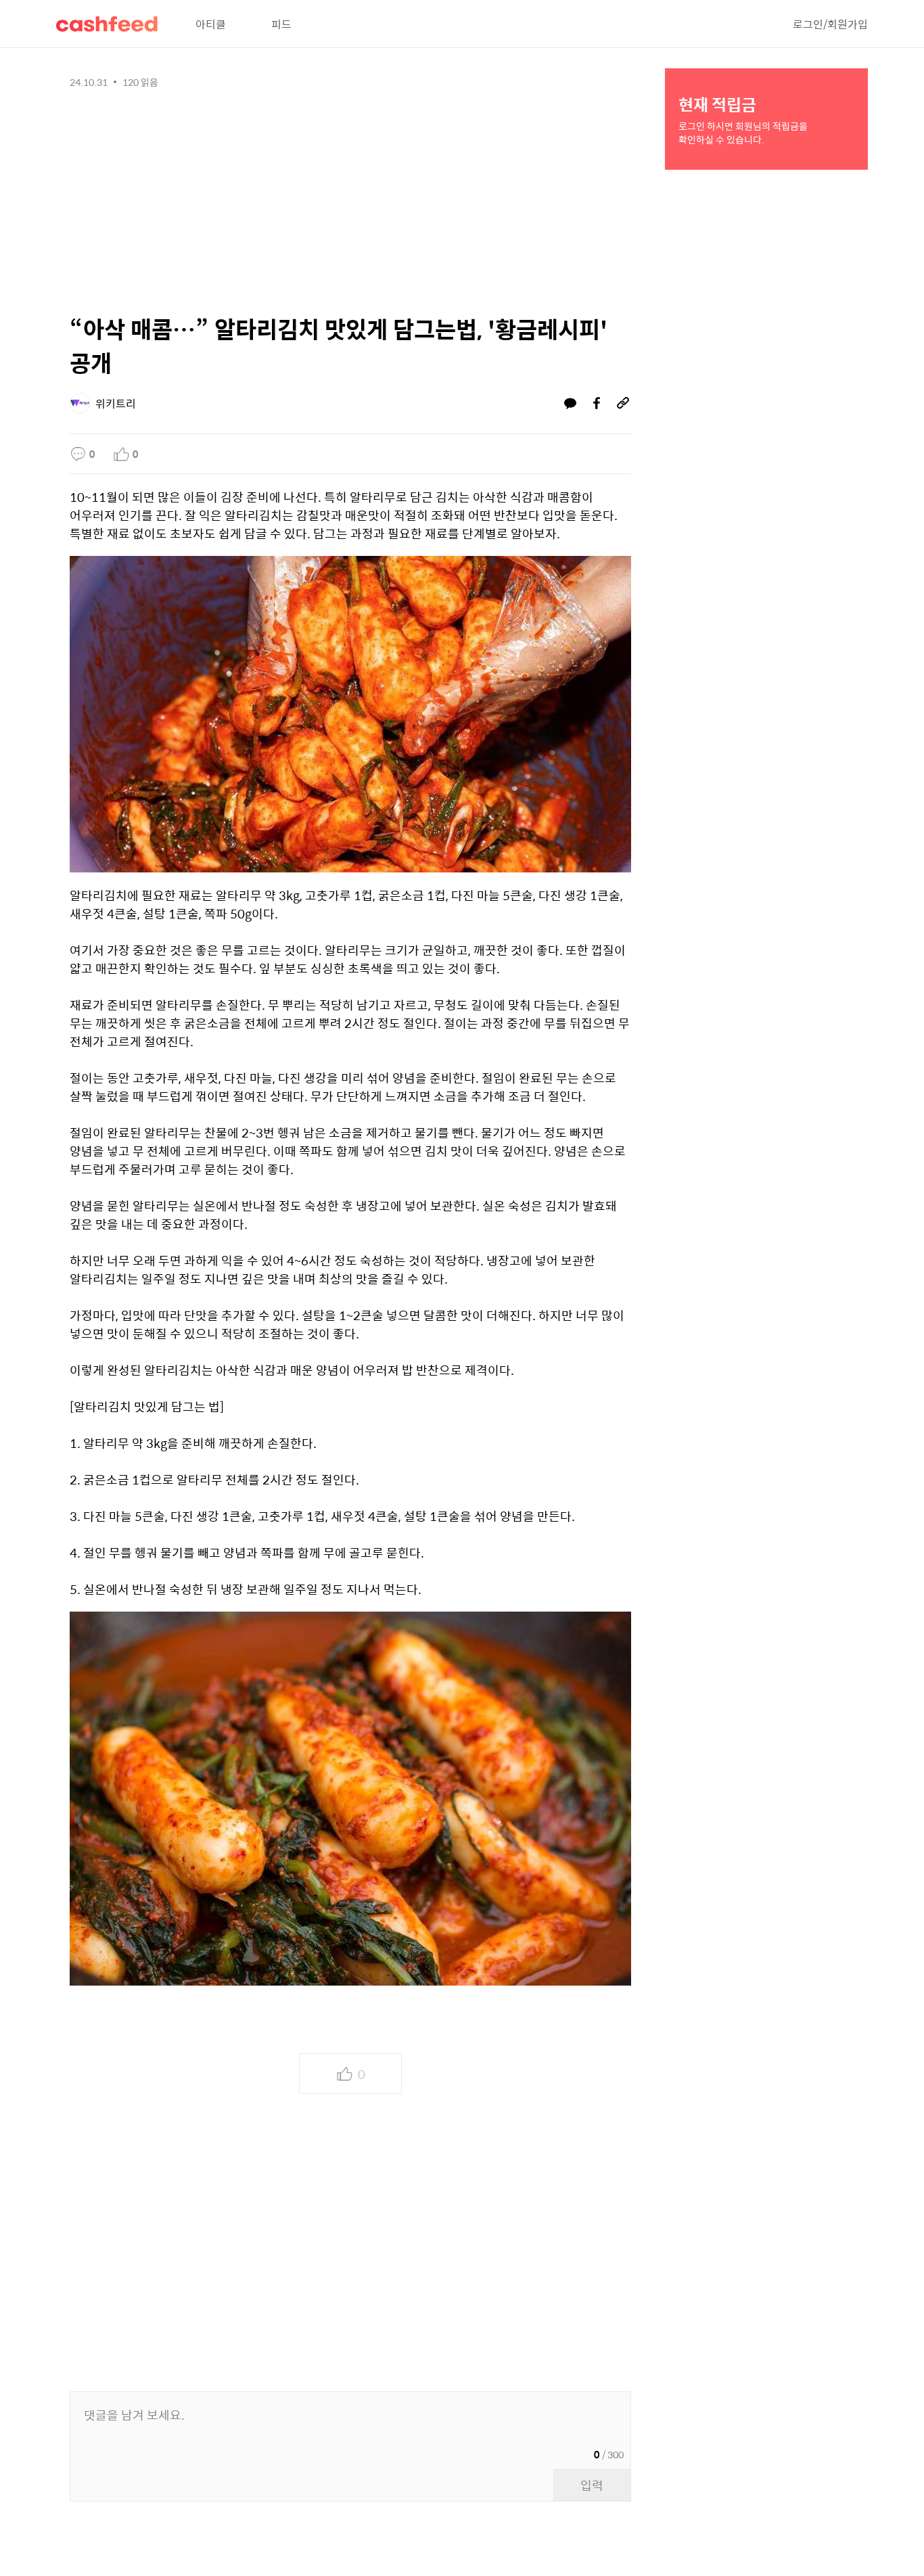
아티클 (211, 24)
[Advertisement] (350, 197)
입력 (592, 2485)
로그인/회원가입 (830, 24)
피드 (281, 24)
